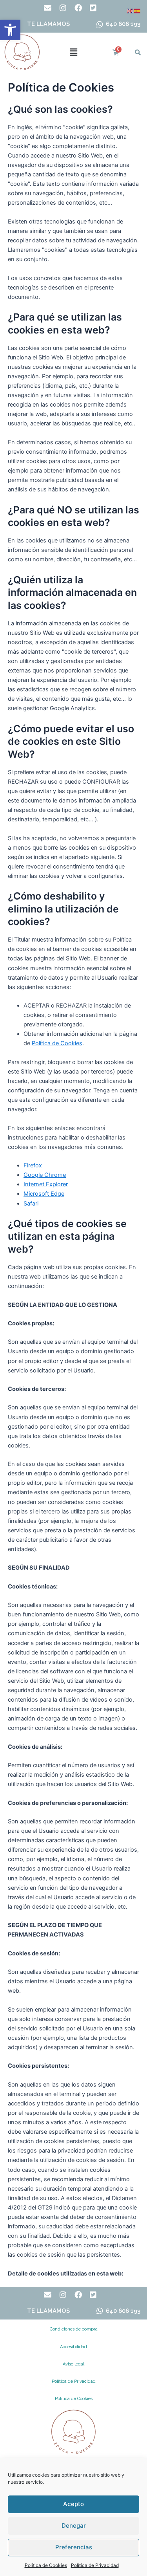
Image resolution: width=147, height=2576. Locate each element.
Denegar (74, 2526)
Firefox (33, 1165)
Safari (31, 1204)
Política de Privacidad (95, 2565)
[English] (131, 11)
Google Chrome (45, 1175)
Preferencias (74, 2547)
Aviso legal (73, 2364)
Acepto (73, 2504)
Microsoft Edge (44, 1194)
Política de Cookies (46, 2565)
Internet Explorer (46, 1184)
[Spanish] (138, 11)
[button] (10, 30)
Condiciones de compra (74, 2329)
